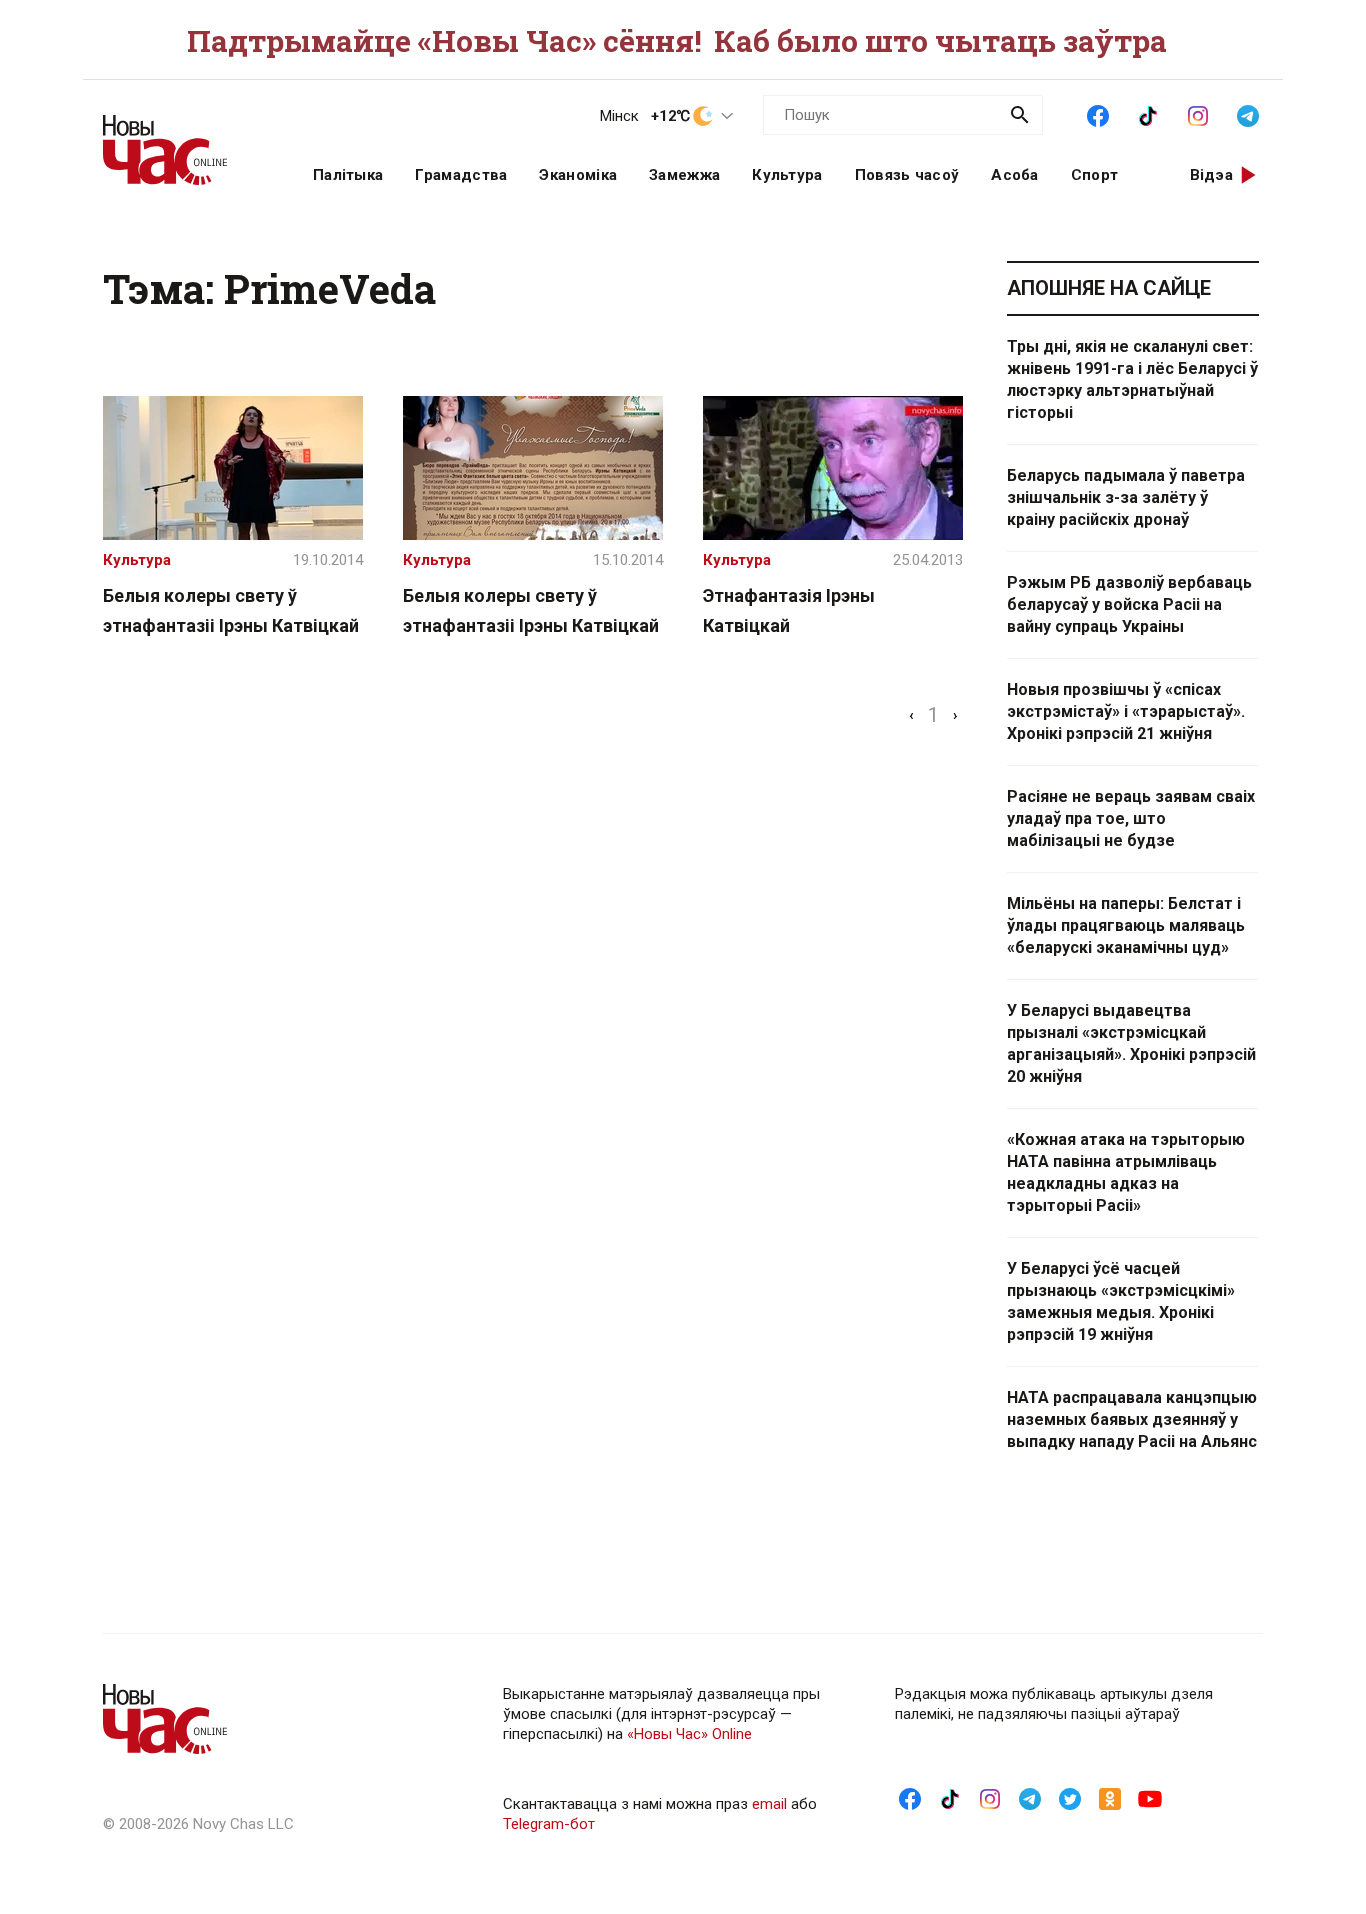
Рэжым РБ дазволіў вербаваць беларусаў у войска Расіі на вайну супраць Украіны (1129, 604)
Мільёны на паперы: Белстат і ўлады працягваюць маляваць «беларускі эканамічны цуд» (1126, 925)
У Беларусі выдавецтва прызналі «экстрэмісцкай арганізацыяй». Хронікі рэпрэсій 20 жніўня (1131, 1043)
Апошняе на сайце (1109, 288)
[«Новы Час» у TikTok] (1148, 114)
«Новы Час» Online (689, 1734)
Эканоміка (578, 175)
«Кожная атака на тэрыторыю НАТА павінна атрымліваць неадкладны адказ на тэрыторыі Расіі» (1126, 1172)
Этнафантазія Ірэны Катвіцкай (789, 610)
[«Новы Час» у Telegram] (1248, 114)
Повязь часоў (907, 175)
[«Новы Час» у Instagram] (1198, 114)
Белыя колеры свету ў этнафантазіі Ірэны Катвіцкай (231, 610)
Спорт (1095, 175)
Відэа (1212, 175)
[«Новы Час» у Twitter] (1070, 1798)
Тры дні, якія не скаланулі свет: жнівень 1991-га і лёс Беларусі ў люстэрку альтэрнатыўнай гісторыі (1132, 379)
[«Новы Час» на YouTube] (1150, 1798)
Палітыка (348, 175)
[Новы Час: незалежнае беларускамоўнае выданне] (183, 140)
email (769, 1804)
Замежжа (684, 175)
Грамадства (461, 175)
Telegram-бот (549, 1824)
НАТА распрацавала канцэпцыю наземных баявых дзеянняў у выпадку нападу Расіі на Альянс (1132, 1419)
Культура (787, 175)
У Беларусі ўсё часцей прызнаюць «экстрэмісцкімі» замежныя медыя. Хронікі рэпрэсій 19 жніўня (1121, 1301)
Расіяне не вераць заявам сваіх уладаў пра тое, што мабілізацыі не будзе (1131, 818)
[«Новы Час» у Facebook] (1098, 114)
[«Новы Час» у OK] (1110, 1798)
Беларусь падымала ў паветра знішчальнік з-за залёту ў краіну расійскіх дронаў (1126, 497)
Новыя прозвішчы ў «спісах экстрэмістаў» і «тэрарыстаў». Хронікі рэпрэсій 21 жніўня (1126, 711)
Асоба (1015, 175)
